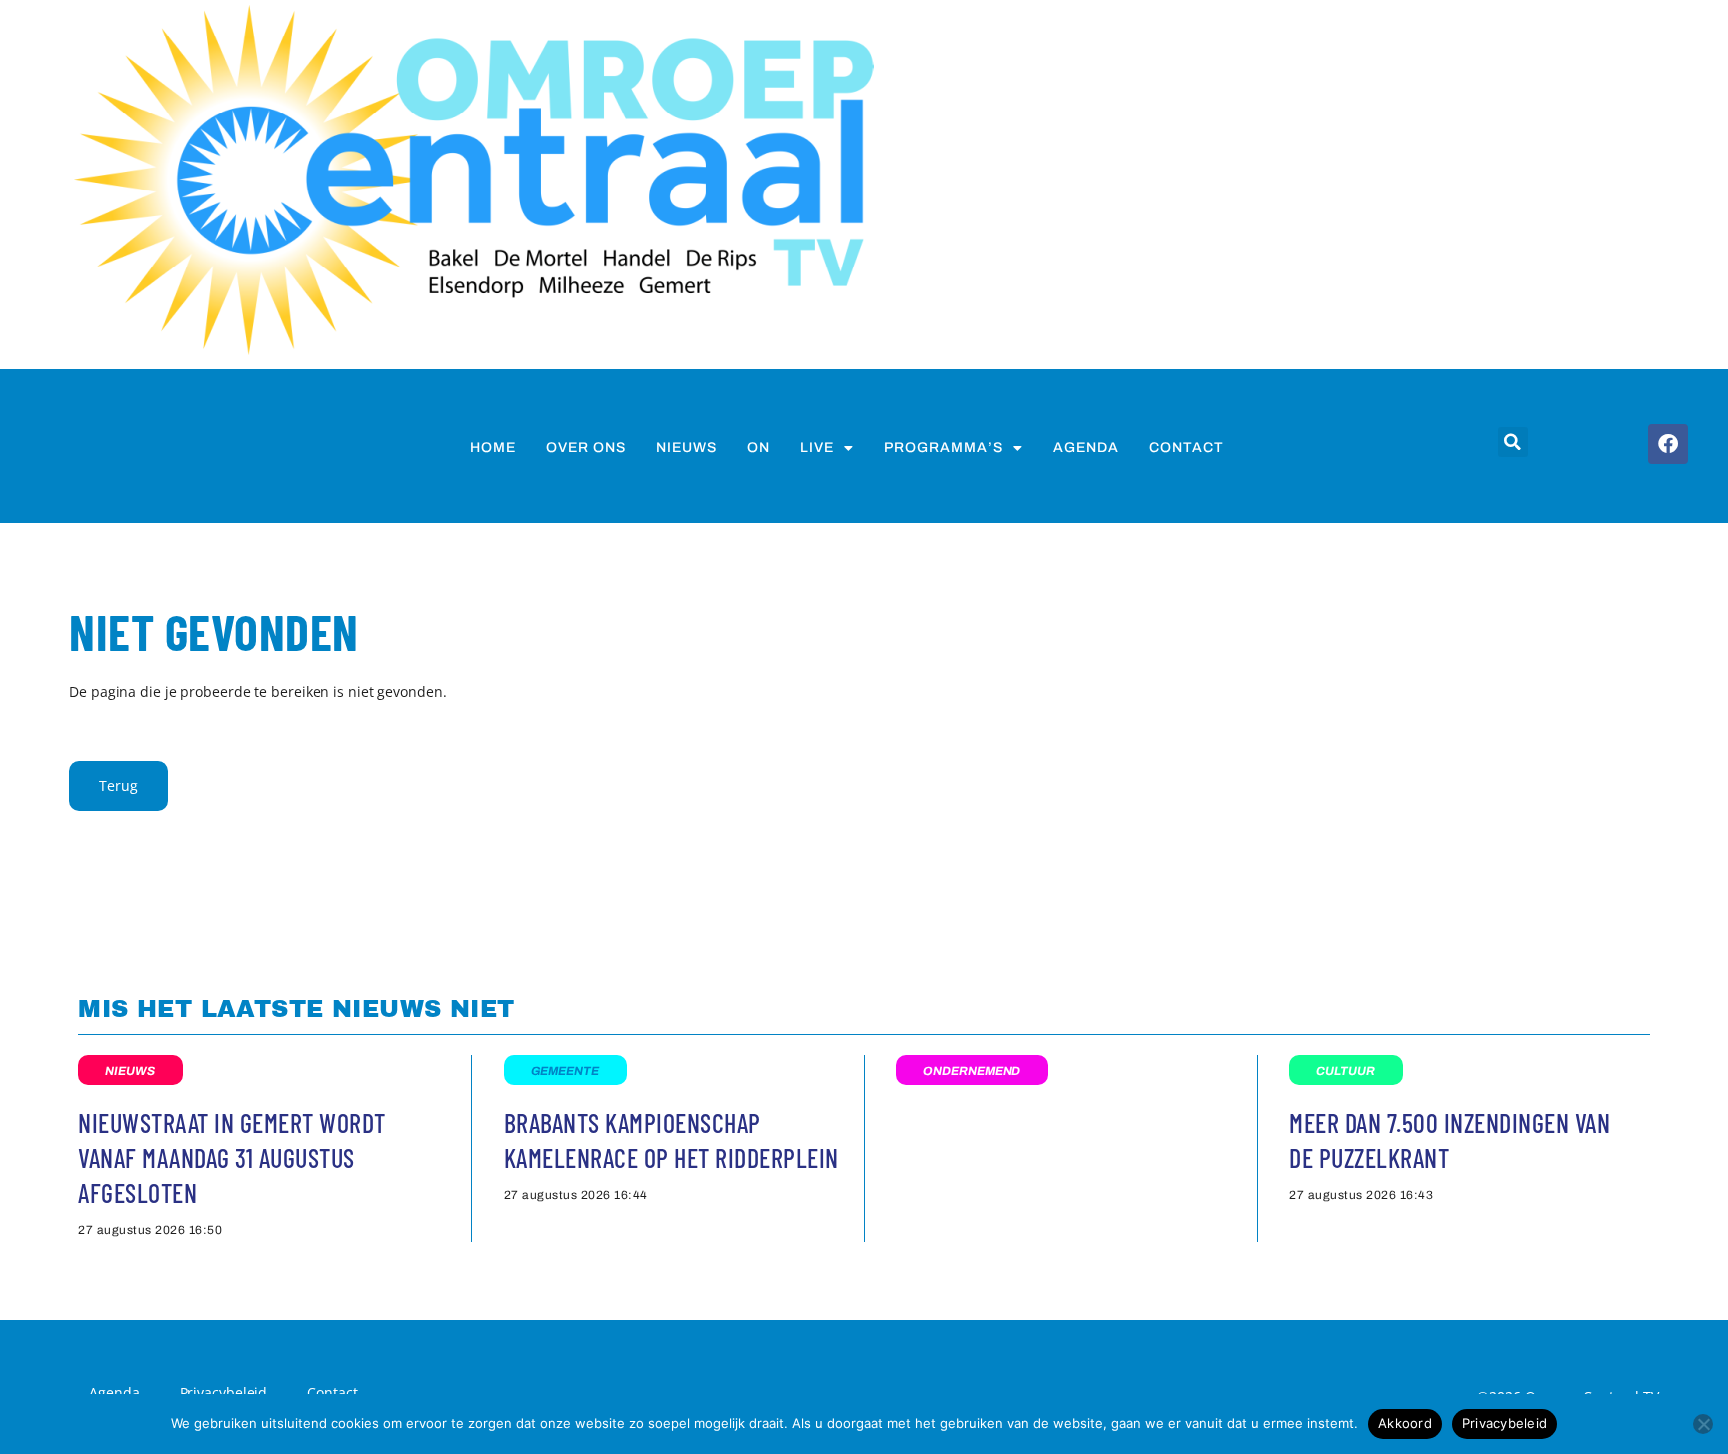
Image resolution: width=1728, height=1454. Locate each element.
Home (493, 447)
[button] (1513, 442)
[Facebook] (1668, 444)
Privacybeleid (1504, 1423)
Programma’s (943, 447)
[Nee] (1703, 1424)
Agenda (1086, 447)
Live (817, 447)
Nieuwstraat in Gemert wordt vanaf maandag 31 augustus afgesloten (232, 1157)
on (758, 447)
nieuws (686, 447)
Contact (1186, 447)
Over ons (586, 447)
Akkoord (1405, 1423)
